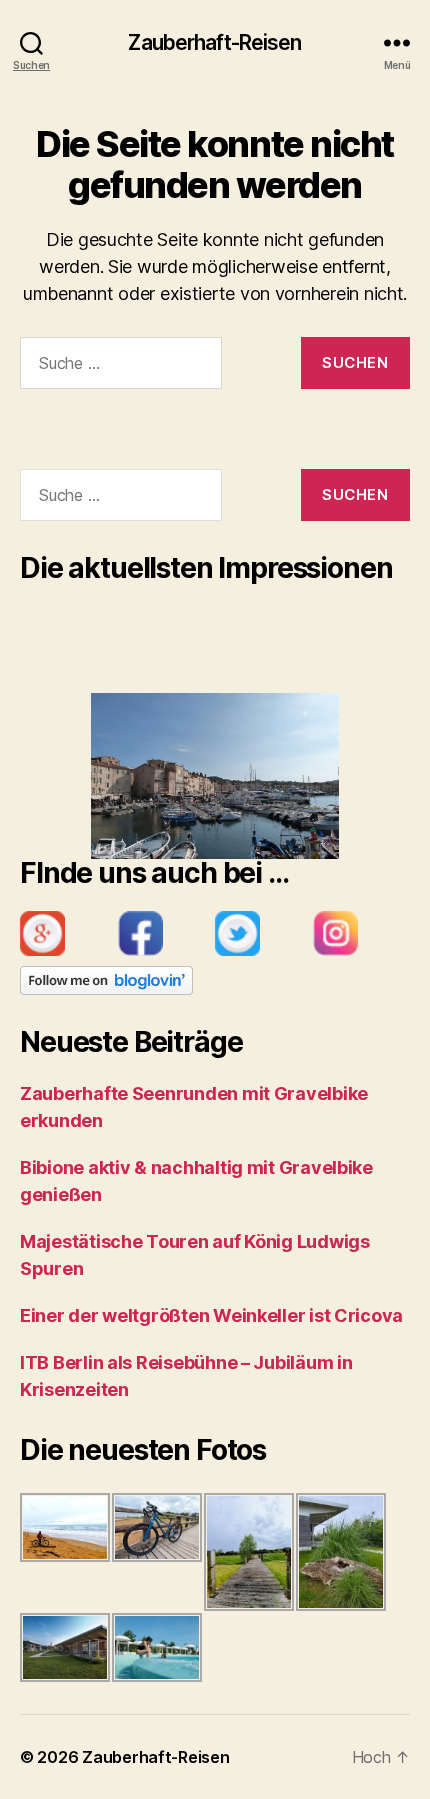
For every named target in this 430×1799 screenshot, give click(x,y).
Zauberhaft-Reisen (214, 42)
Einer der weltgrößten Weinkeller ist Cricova (211, 1315)
